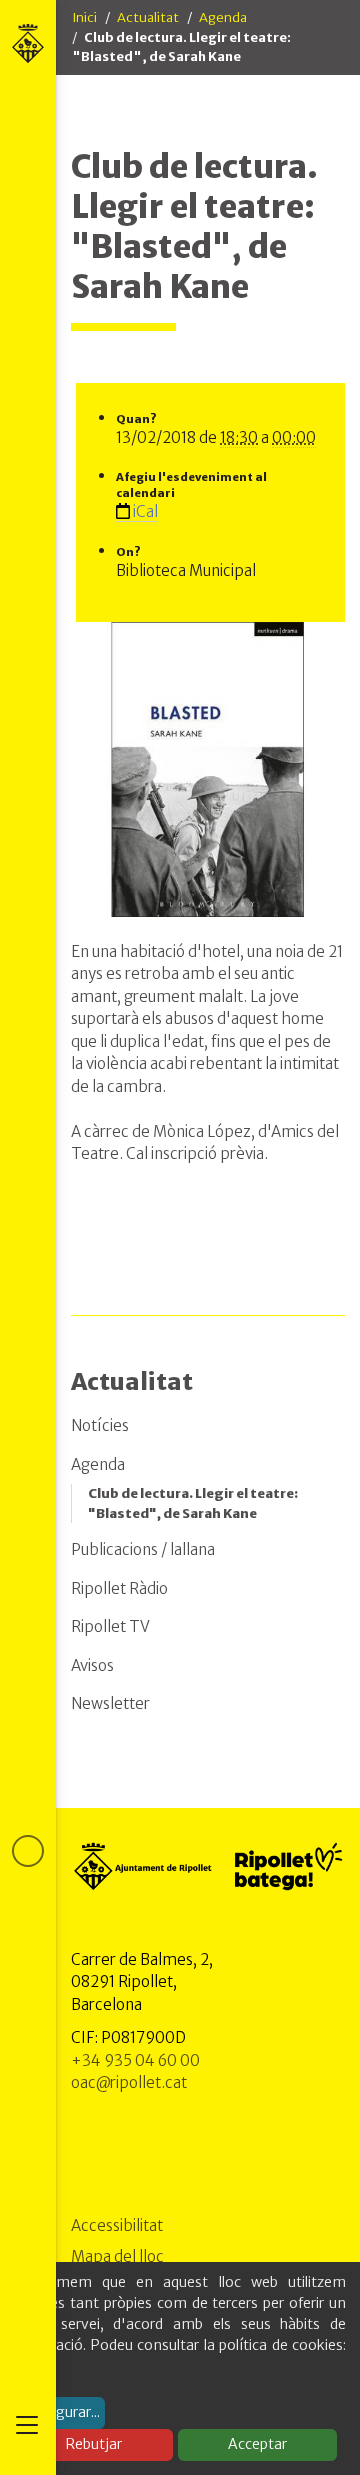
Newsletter (110, 1703)
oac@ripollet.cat (129, 2082)
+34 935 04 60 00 (135, 2060)
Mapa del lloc (117, 2256)
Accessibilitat (117, 2225)
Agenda (223, 17)
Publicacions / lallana (143, 1549)
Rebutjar (94, 2444)
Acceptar (257, 2444)
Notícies (100, 1425)
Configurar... (60, 2412)
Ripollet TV (110, 1626)
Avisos (92, 1665)
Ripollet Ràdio (119, 1588)
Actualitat (148, 17)
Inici (84, 17)
